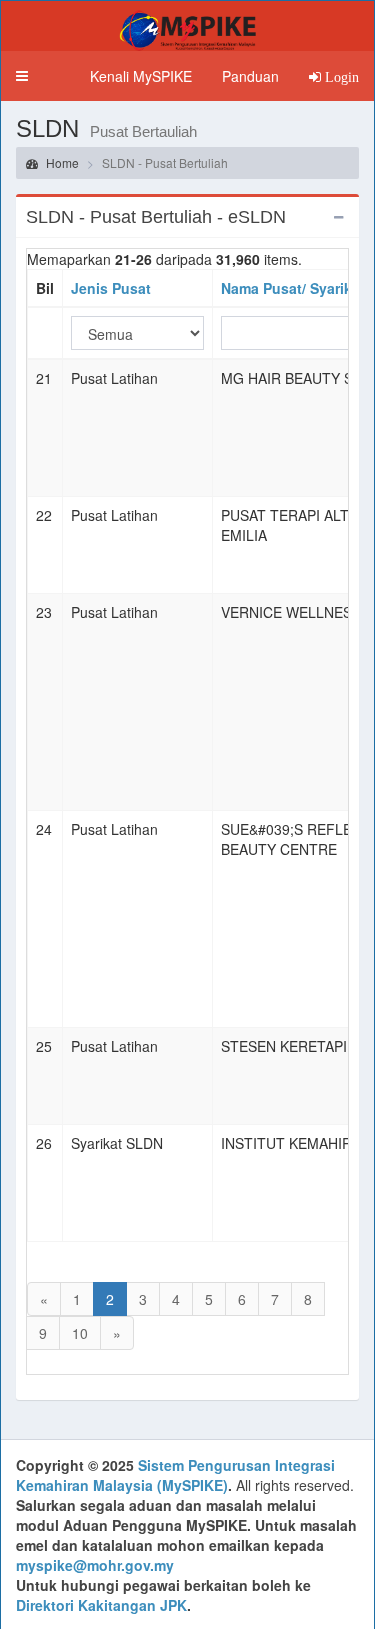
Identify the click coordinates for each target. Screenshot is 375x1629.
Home (61, 162)
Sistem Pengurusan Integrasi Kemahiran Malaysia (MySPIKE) (175, 1475)
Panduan (250, 76)
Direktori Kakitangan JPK (101, 1605)
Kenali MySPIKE (141, 76)
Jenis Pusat (111, 288)
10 (80, 1333)
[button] (22, 76)
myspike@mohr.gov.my (95, 1565)
